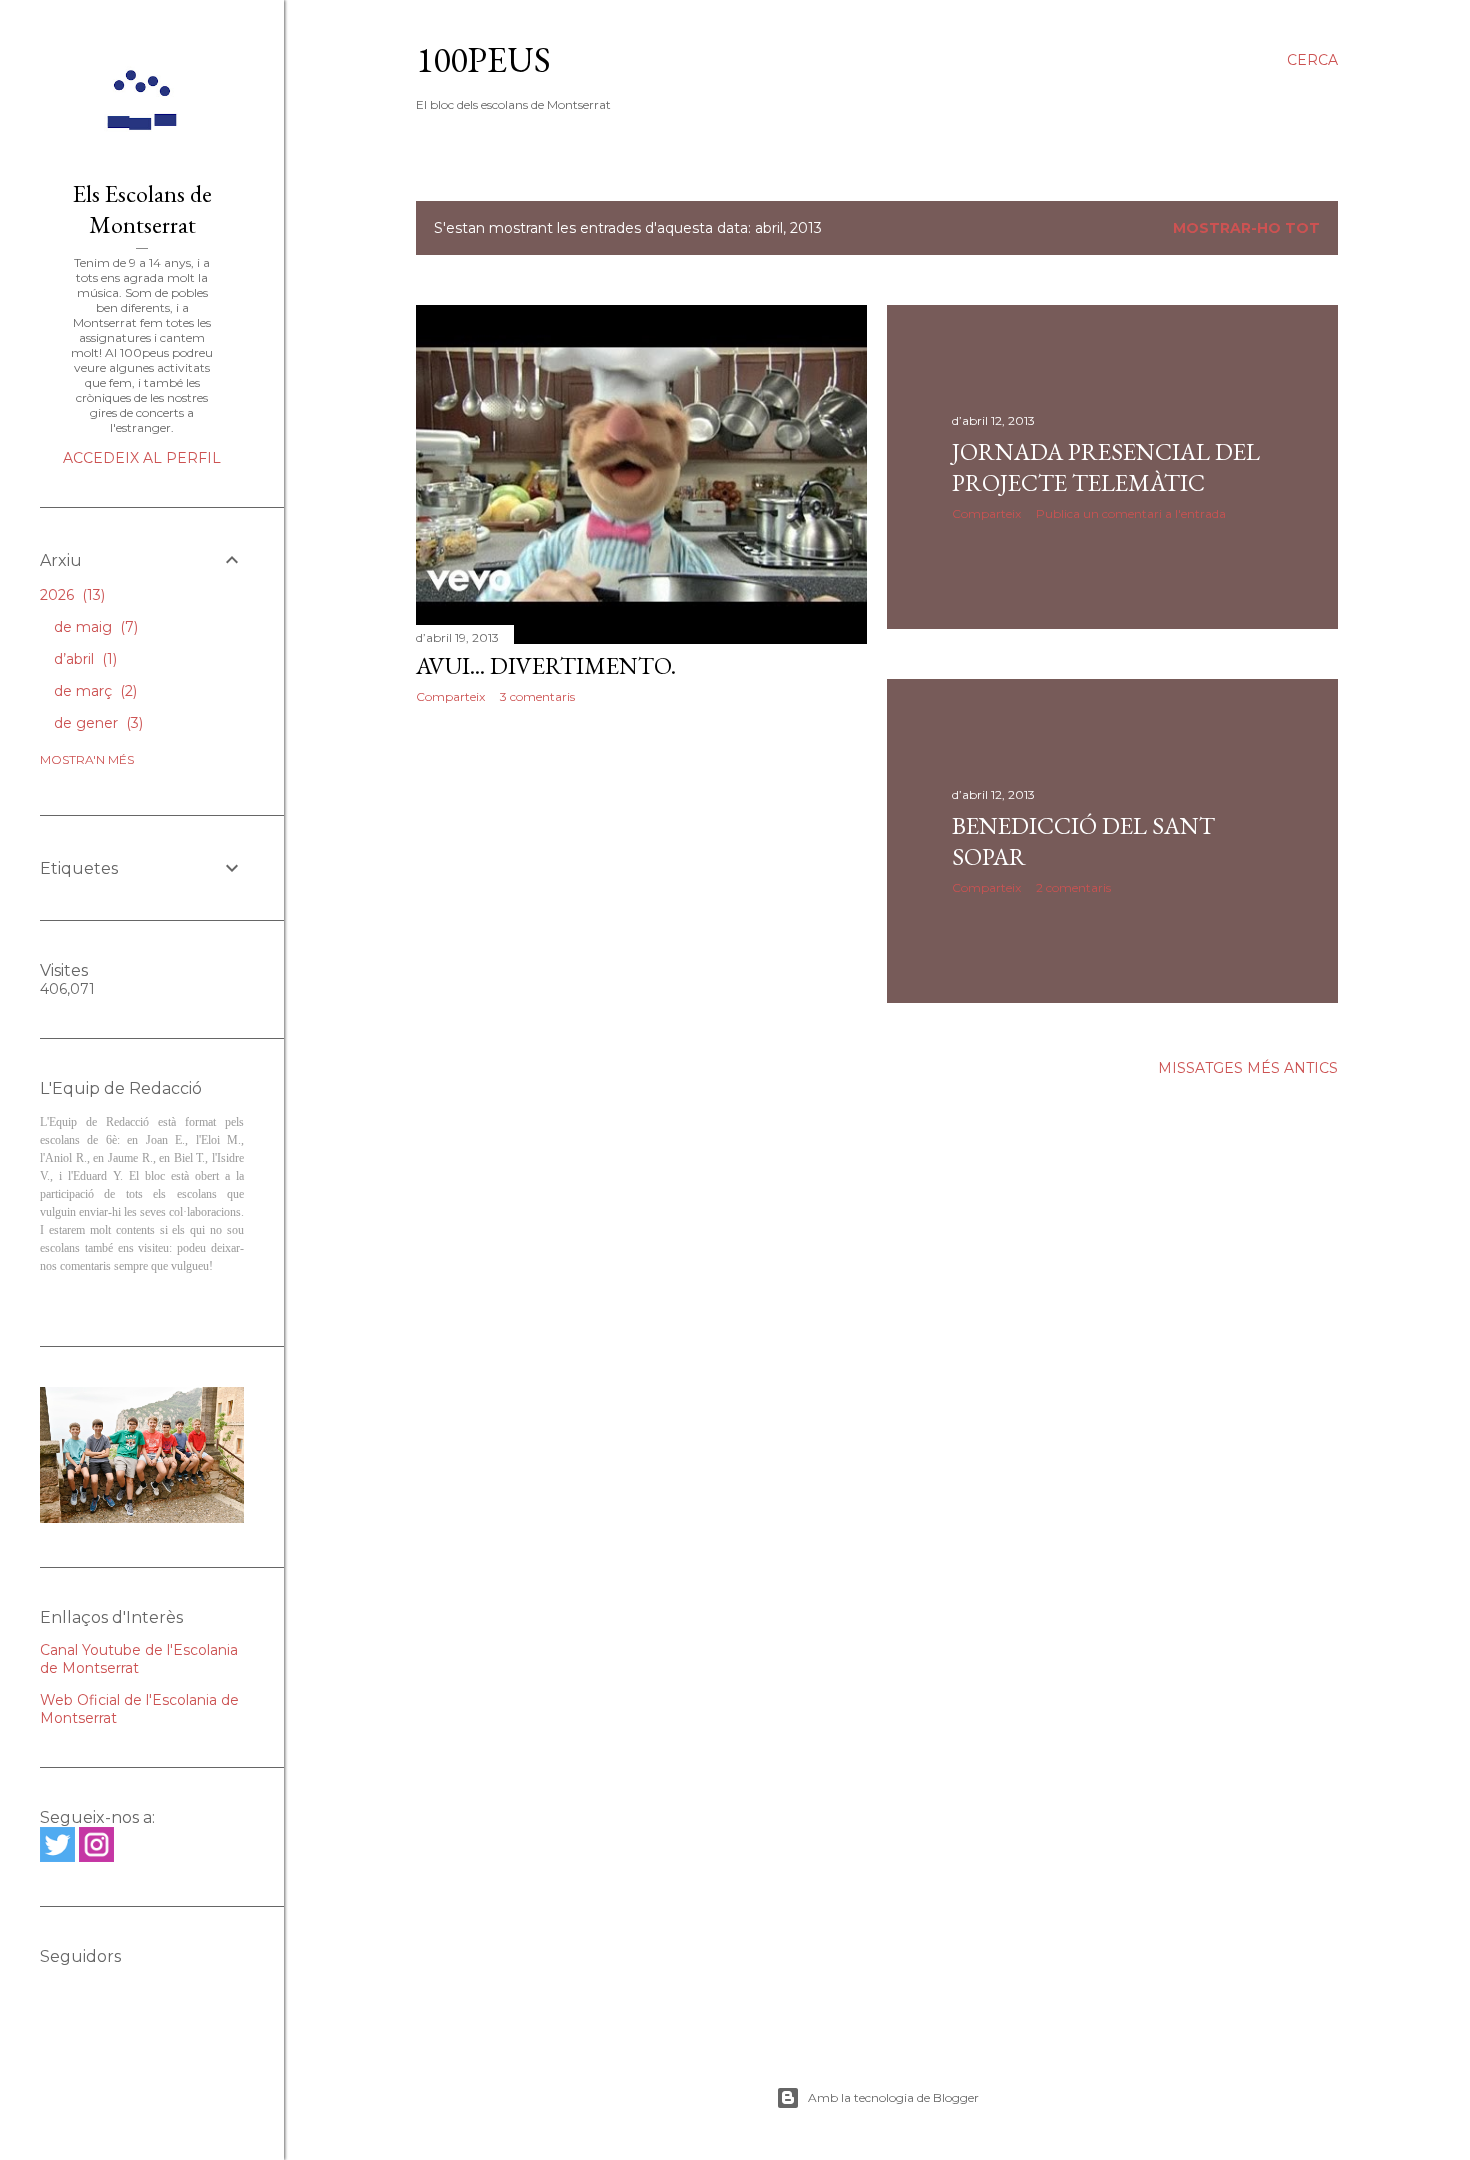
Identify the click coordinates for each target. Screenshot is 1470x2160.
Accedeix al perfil (142, 458)
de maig (94, 627)
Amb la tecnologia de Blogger (893, 2097)
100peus (483, 59)
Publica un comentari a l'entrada (1131, 513)
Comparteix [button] (450, 696)
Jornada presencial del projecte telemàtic (1106, 467)
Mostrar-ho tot (1246, 228)
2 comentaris (1073, 887)
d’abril (83, 659)
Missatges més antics (1248, 1068)
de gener (96, 723)
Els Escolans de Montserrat (142, 209)
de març (93, 691)
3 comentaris (537, 696)
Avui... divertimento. (546, 665)
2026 (70, 595)
